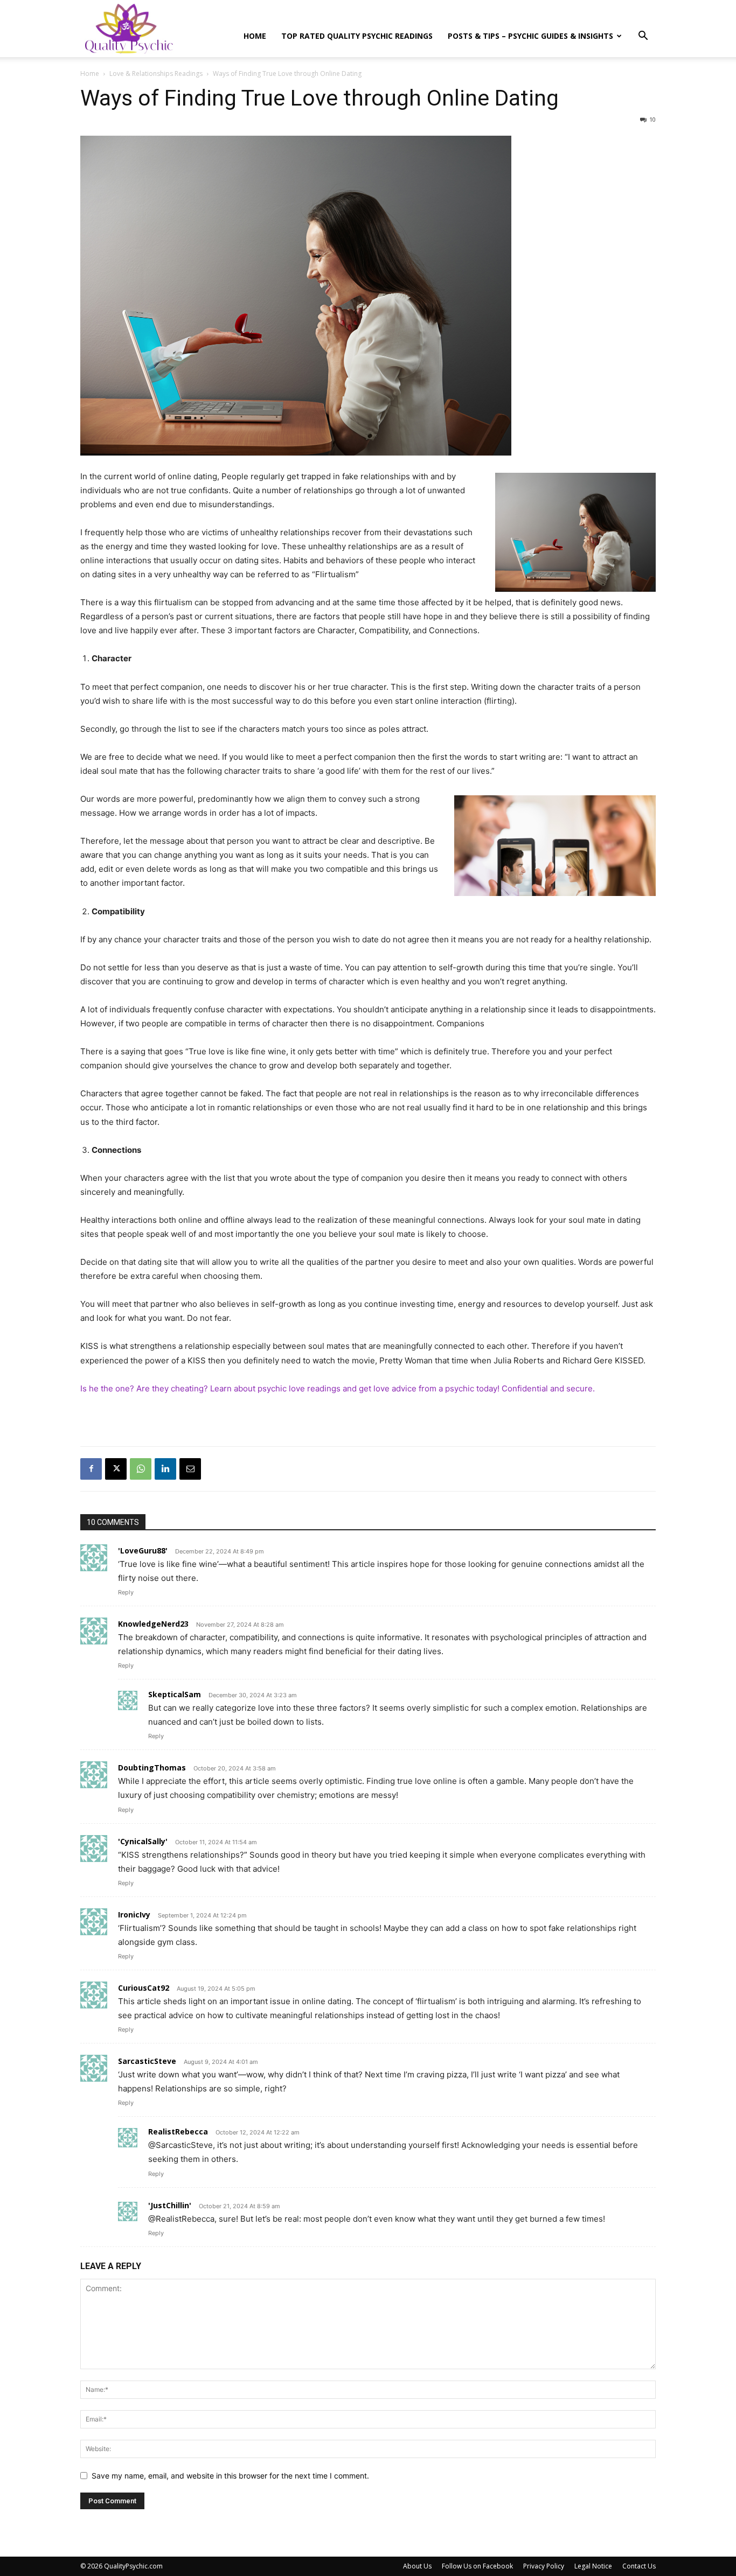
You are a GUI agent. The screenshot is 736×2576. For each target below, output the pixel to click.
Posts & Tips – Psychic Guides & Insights (530, 36)
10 (652, 119)
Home (255, 36)
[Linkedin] (165, 1469)
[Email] (190, 1469)
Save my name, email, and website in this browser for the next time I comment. (230, 2476)
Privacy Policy (544, 2566)
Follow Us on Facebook (477, 2566)
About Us (417, 2566)
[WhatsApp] (141, 1469)
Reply (126, 1592)
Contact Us (639, 2566)
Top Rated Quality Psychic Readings (357, 36)
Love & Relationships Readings (156, 73)
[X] (116, 1469)
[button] (643, 37)
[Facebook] (91, 1469)
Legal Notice (593, 2566)
